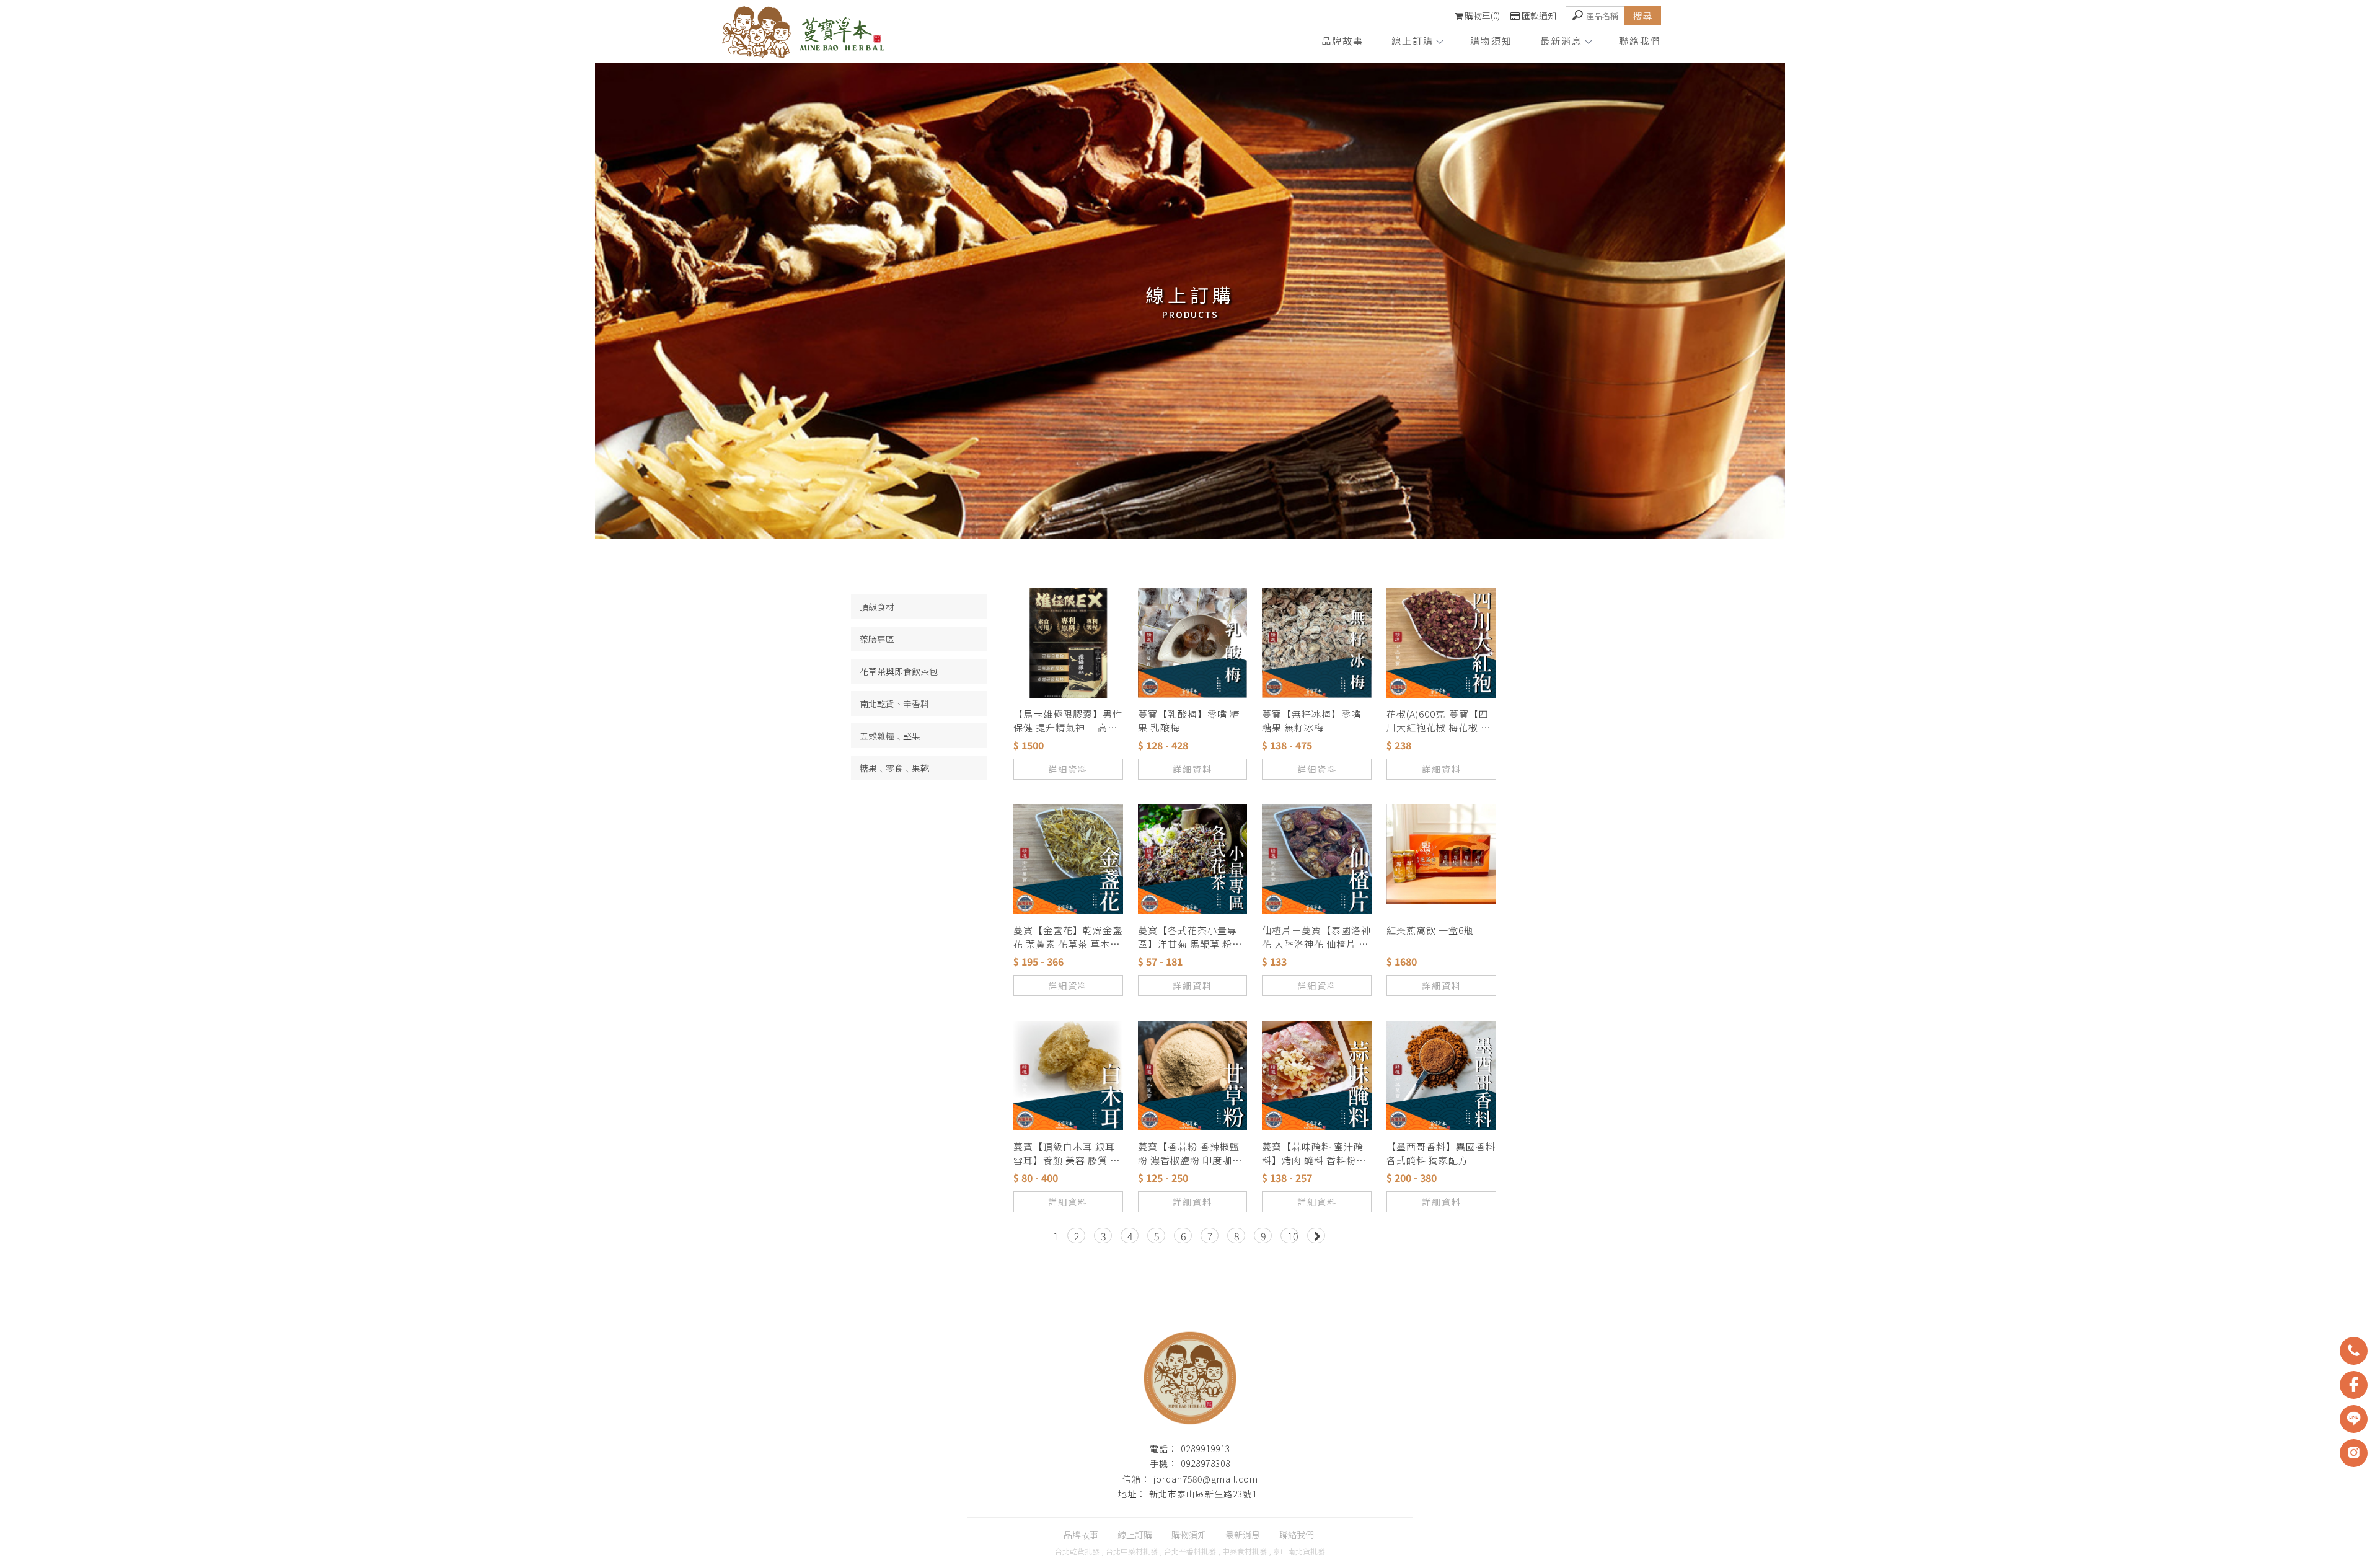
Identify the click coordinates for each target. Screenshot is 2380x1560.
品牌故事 (1342, 41)
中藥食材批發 (1245, 1551)
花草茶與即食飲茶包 (899, 671)
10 (1293, 1236)
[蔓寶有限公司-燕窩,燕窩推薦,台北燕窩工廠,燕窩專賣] (803, 34)
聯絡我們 (1640, 41)
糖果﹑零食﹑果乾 (894, 768)
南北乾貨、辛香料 (894, 703)
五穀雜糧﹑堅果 (890, 736)
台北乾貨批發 (1077, 1551)
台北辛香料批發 (1190, 1551)
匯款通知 (1539, 15)
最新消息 (1561, 41)
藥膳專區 (877, 639)
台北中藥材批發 (1132, 1551)
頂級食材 (877, 607)
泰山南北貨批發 (1299, 1551)
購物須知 (1491, 41)
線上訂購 (1413, 41)
